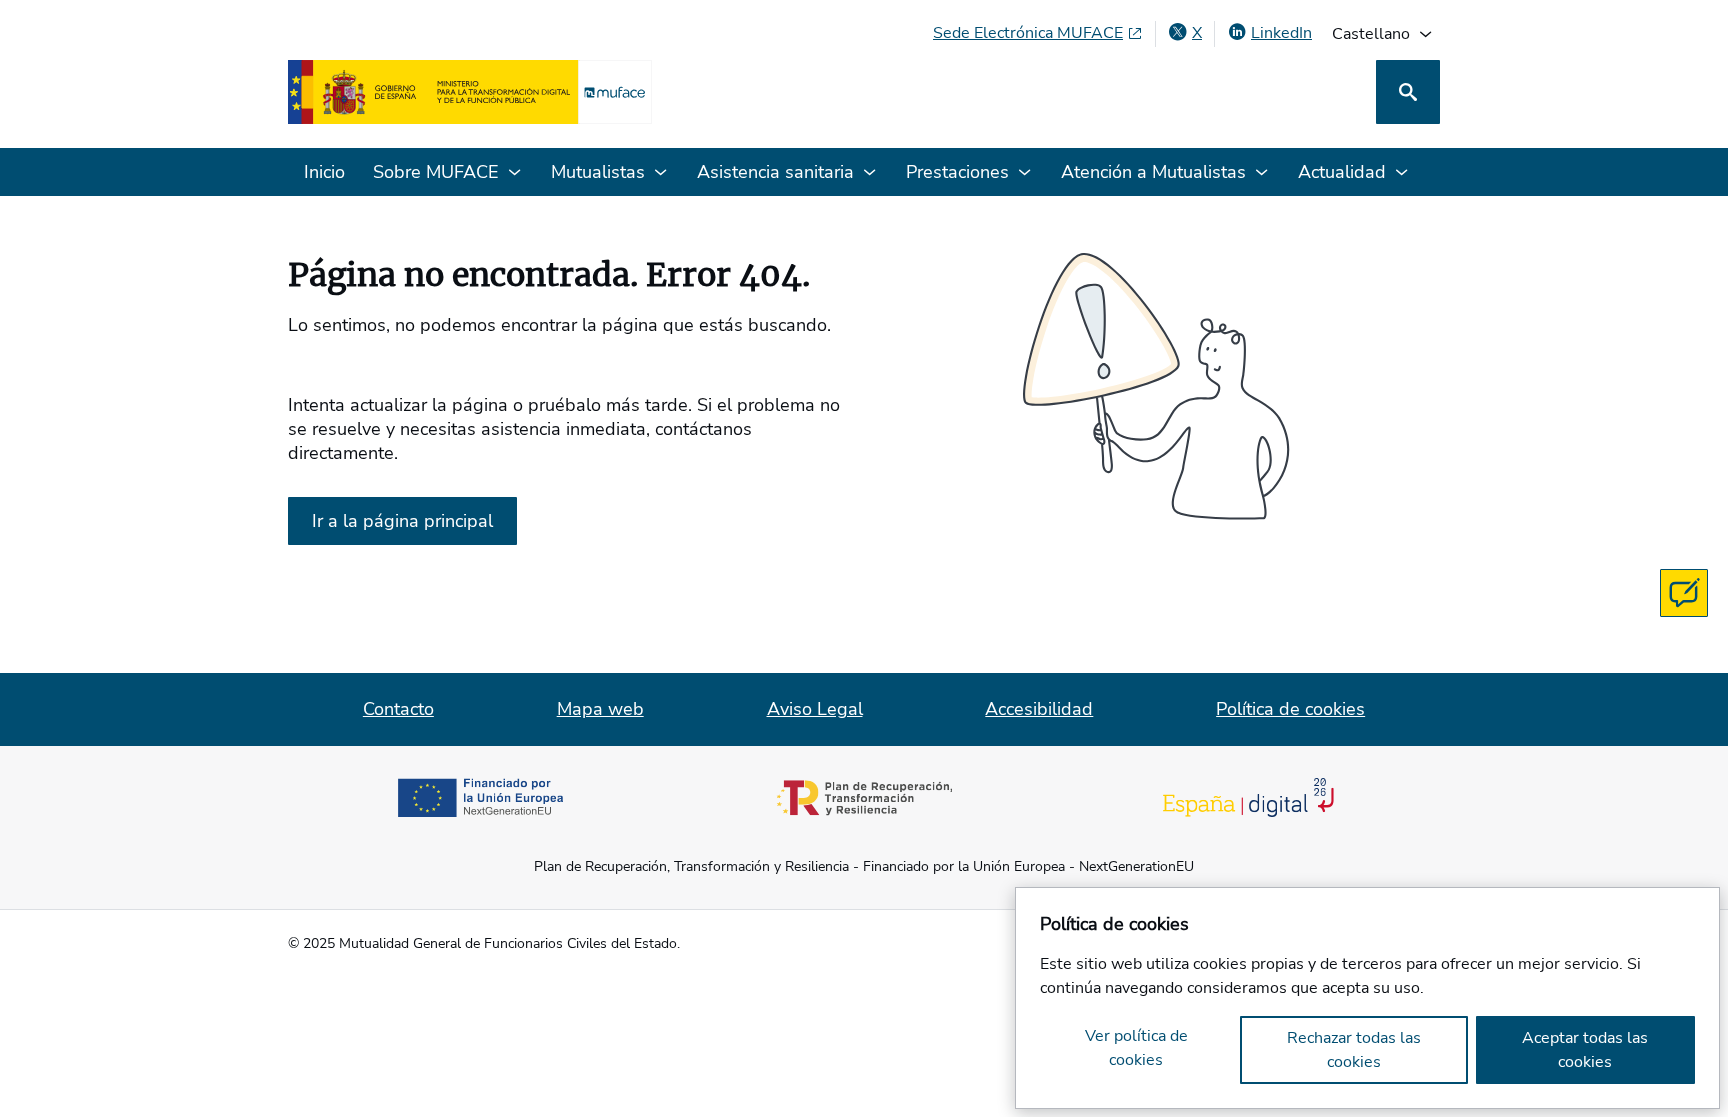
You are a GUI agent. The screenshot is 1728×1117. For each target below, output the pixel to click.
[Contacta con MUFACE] (1684, 593)
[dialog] (1367, 998)
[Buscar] (1408, 92)
